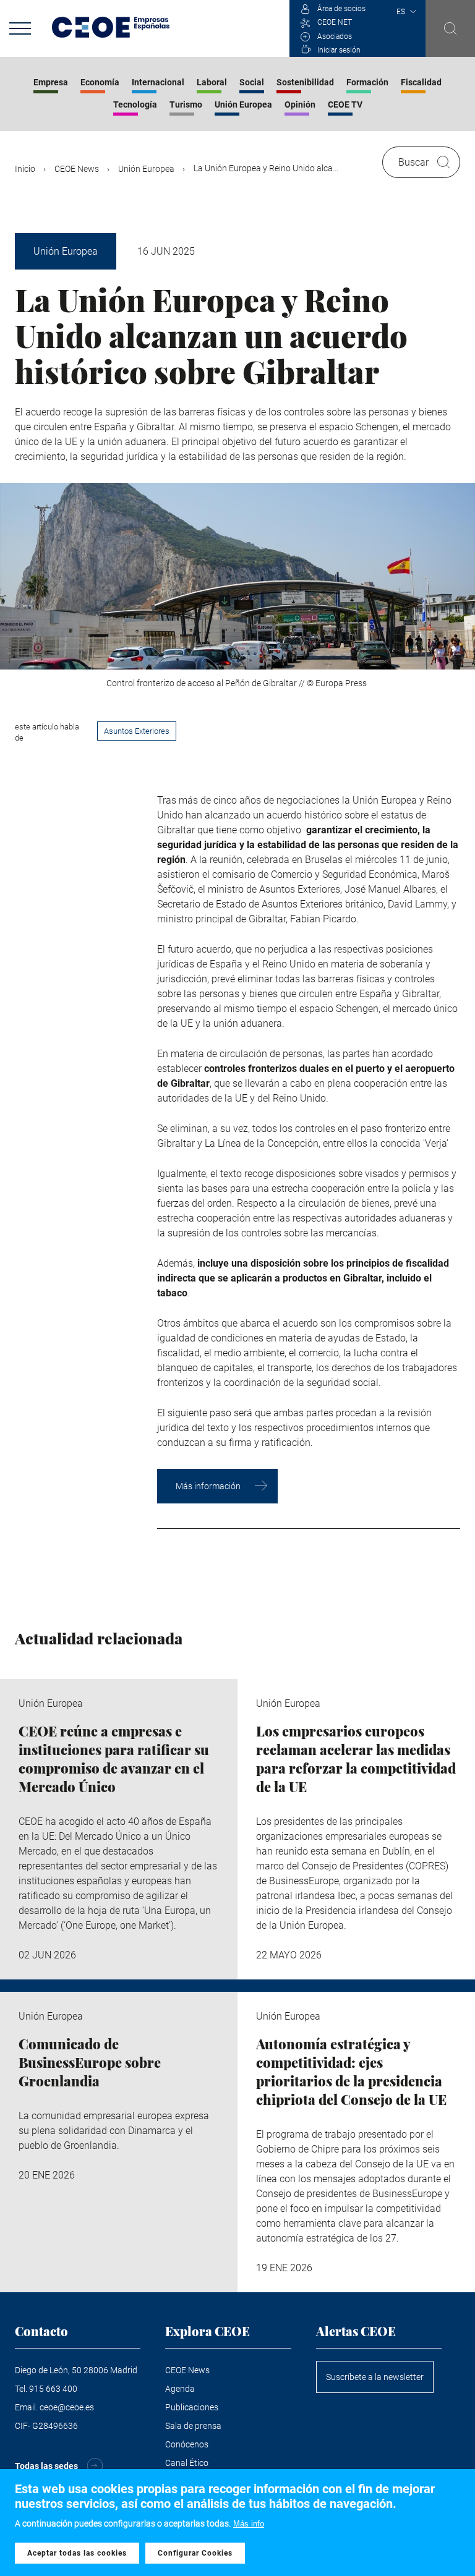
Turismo (186, 104)
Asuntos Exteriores (137, 731)
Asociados (335, 36)
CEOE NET (335, 22)
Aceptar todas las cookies (77, 2553)
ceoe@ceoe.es (67, 2407)
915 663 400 (53, 2389)
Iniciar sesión (339, 50)
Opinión (300, 104)
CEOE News (77, 169)
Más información (208, 1486)
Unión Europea (243, 104)
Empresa (51, 82)
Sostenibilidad (305, 82)
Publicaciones (192, 2407)
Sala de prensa (193, 2426)
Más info (249, 2524)
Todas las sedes (46, 2466)
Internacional (158, 82)
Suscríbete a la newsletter (375, 2377)
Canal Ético (187, 2463)
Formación (367, 82)
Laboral (212, 82)
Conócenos (187, 2444)
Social (252, 82)
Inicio (25, 169)
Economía (100, 82)
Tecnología (135, 104)
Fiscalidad (421, 82)
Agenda (180, 2389)
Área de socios (341, 9)
